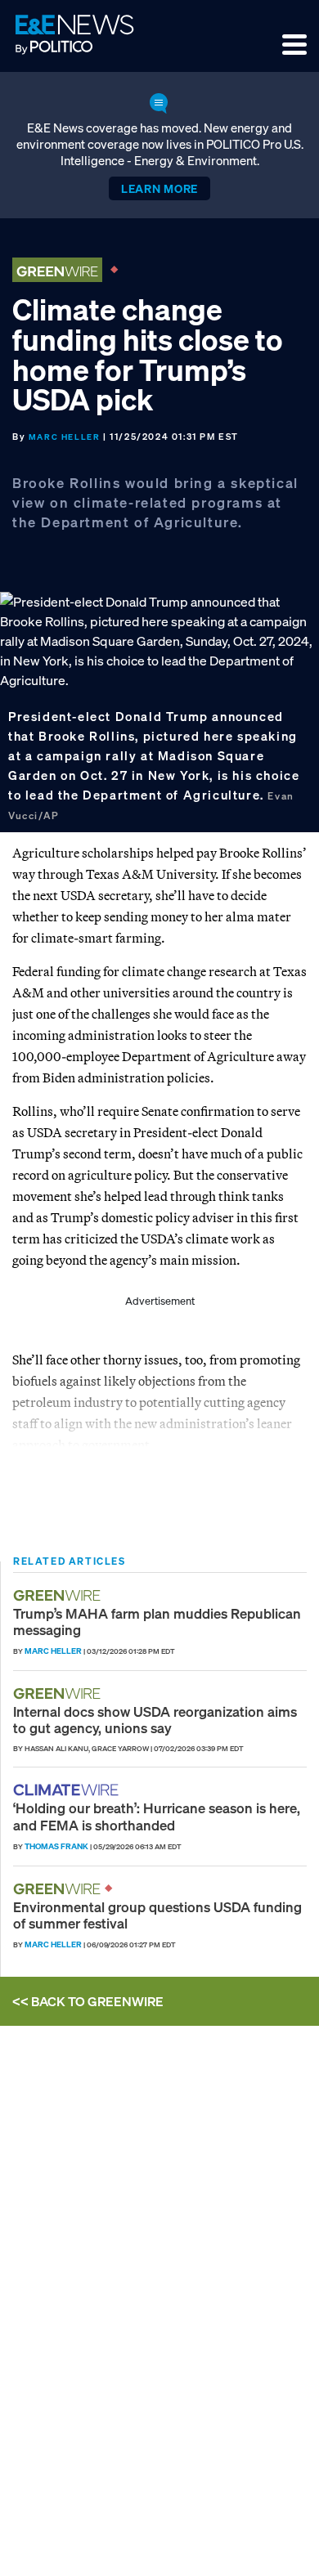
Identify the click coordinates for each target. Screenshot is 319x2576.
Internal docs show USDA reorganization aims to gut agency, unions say (155, 1720)
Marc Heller (65, 437)
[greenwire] (59, 1595)
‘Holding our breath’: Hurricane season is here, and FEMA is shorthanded (157, 1816)
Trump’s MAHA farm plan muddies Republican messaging (157, 1622)
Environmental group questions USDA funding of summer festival (157, 1915)
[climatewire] (68, 1790)
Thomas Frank (56, 1846)
